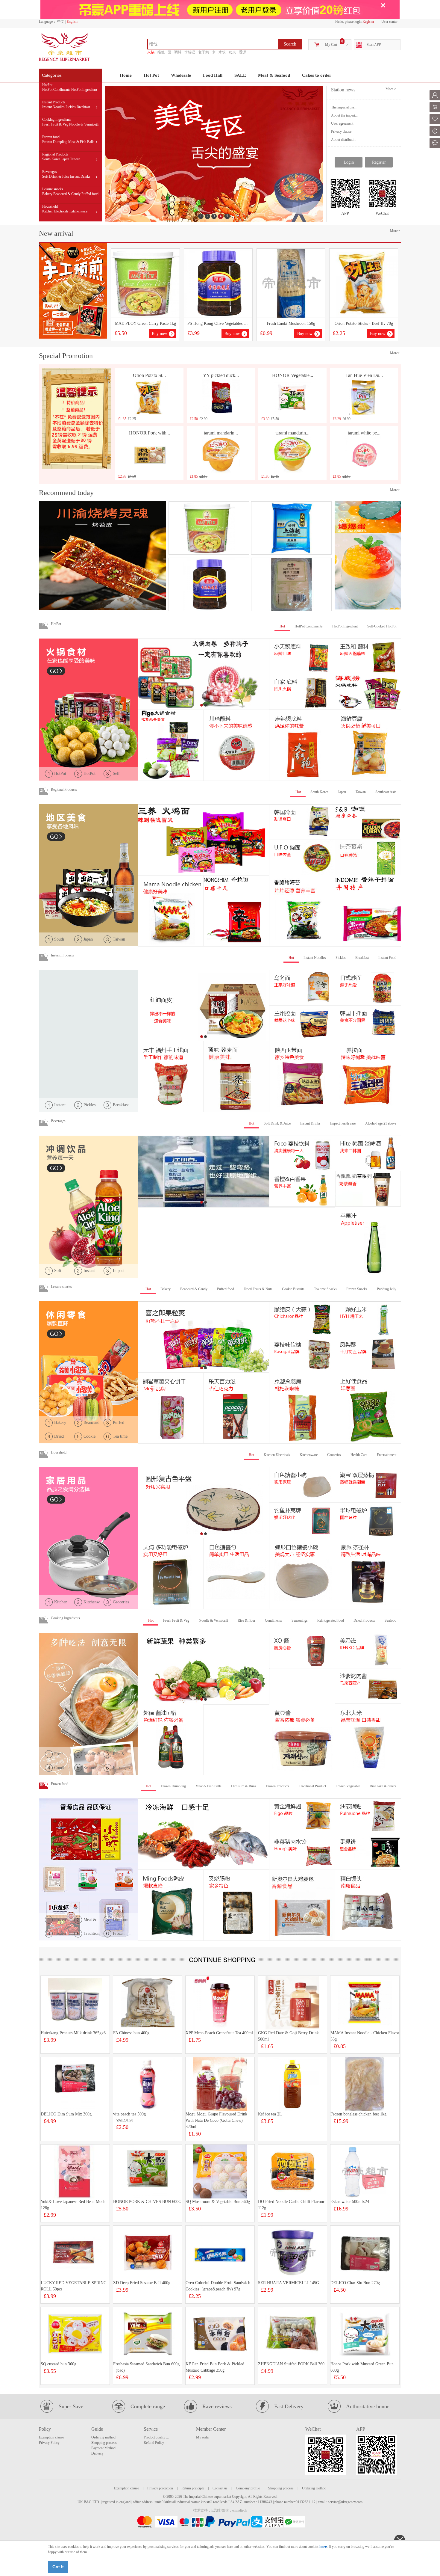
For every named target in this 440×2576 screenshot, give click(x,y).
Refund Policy (154, 2443)
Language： (48, 22)
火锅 (151, 52)
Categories (52, 75)
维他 (161, 52)
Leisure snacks (53, 189)
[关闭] (383, 5)
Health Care (359, 1455)
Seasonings (300, 1620)
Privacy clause (341, 132)
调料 (178, 52)
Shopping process (104, 2443)
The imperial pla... (344, 107)
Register (368, 22)
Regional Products (55, 154)
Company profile (248, 2488)
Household (50, 206)
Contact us (220, 2488)
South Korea (51, 159)
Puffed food (90, 194)
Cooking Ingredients (57, 120)
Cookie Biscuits (293, 1289)
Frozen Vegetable (348, 1786)
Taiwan (75, 159)
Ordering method (103, 2437)
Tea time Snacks (325, 1289)
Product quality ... (156, 2437)
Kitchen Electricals (55, 211)
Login (349, 162)
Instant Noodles (53, 107)
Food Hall (213, 75)
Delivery (97, 2453)
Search (290, 44)
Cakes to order (317, 75)
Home (126, 75)
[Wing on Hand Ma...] (291, 584)
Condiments (273, 1620)
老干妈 (204, 52)
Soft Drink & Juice (56, 176)
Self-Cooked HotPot (382, 626)
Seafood (390, 1620)
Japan (65, 159)
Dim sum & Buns (244, 1786)
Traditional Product (312, 1786)
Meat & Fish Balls (81, 142)
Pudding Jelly (387, 1289)
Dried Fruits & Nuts (258, 1289)
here (323, 2546)
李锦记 (190, 52)
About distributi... (344, 140)
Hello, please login (348, 22)
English (72, 22)
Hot (282, 626)
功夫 (232, 52)
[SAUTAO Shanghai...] (291, 528)
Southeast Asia (386, 792)
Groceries (334, 1455)
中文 (61, 22)
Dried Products (364, 1620)
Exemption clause (51, 2437)
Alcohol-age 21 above (381, 1123)
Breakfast (83, 107)
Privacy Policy (49, 2443)
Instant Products (54, 102)
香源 (242, 52)
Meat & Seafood (274, 75)
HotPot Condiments (56, 90)
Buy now (159, 334)
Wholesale (181, 75)
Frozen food (51, 137)
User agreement (342, 123)
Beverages (50, 172)
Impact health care (343, 1123)
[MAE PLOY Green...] (209, 528)
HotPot (47, 85)
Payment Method (103, 2448)
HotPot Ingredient (84, 90)
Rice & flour (246, 1620)
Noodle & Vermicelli (84, 124)
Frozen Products (277, 1786)
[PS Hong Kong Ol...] (209, 584)
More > (391, 89)
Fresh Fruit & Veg (55, 124)
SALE (240, 75)
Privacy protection (160, 2488)
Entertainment (387, 1455)
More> (395, 231)
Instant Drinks (80, 176)
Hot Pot (151, 75)
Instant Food (387, 958)
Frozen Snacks (357, 1289)
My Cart (331, 45)
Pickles (71, 107)
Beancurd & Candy (67, 194)
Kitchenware (78, 211)
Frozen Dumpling (55, 142)
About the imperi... (344, 115)
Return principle (193, 2488)
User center (389, 22)
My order (203, 2437)
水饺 (222, 52)
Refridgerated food (331, 1620)
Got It (58, 2567)
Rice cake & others (383, 1786)
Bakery (47, 194)
